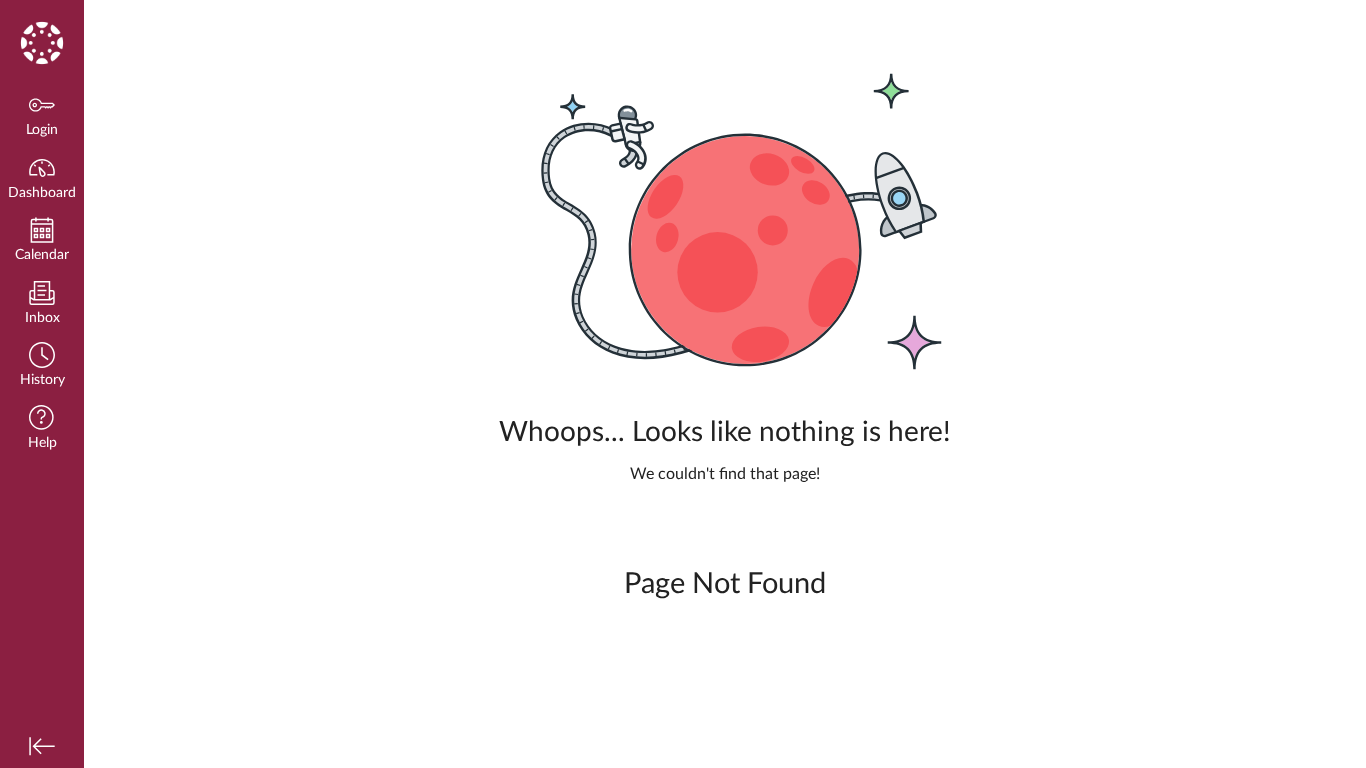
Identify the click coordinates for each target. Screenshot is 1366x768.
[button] (42, 366)
